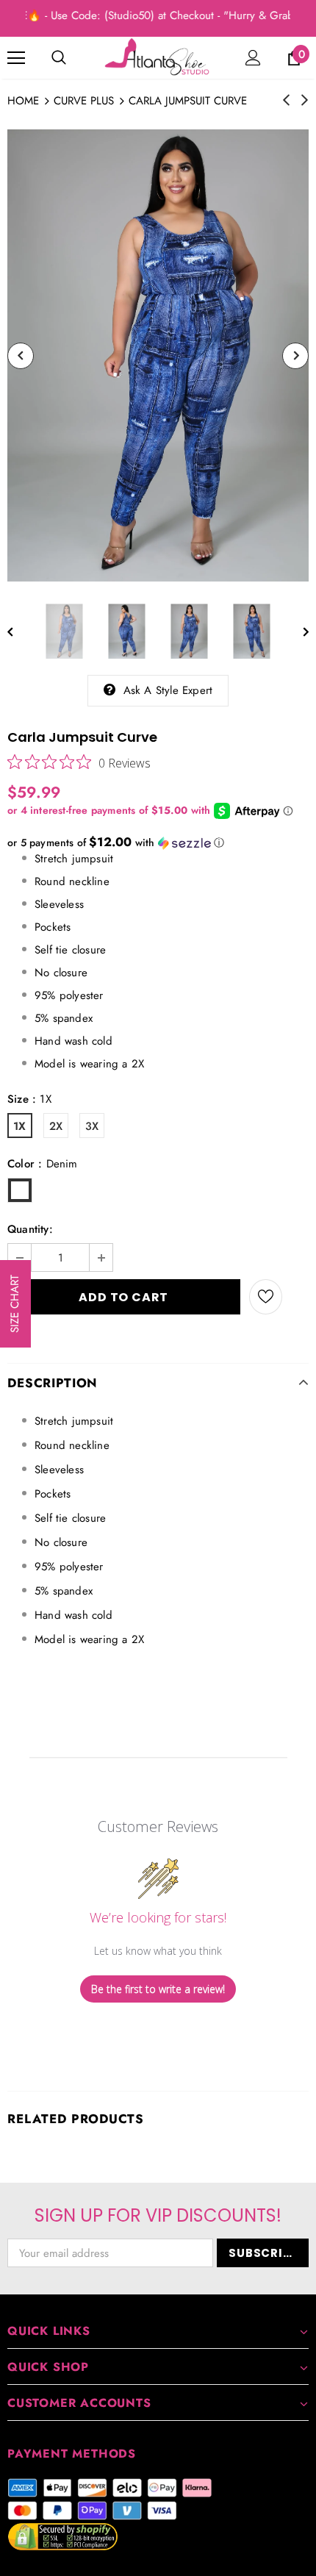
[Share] (295, 1297)
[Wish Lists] (266, 1297)
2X (56, 1126)
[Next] (295, 356)
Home (23, 101)
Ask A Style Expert (168, 690)
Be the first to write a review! (158, 1989)
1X (19, 1126)
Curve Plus (84, 101)
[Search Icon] (59, 58)
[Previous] (21, 356)
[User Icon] (253, 58)
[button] (158, 842)
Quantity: (30, 1229)
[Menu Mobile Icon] (16, 58)
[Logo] (158, 57)
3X (92, 1126)
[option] (158, 355)
